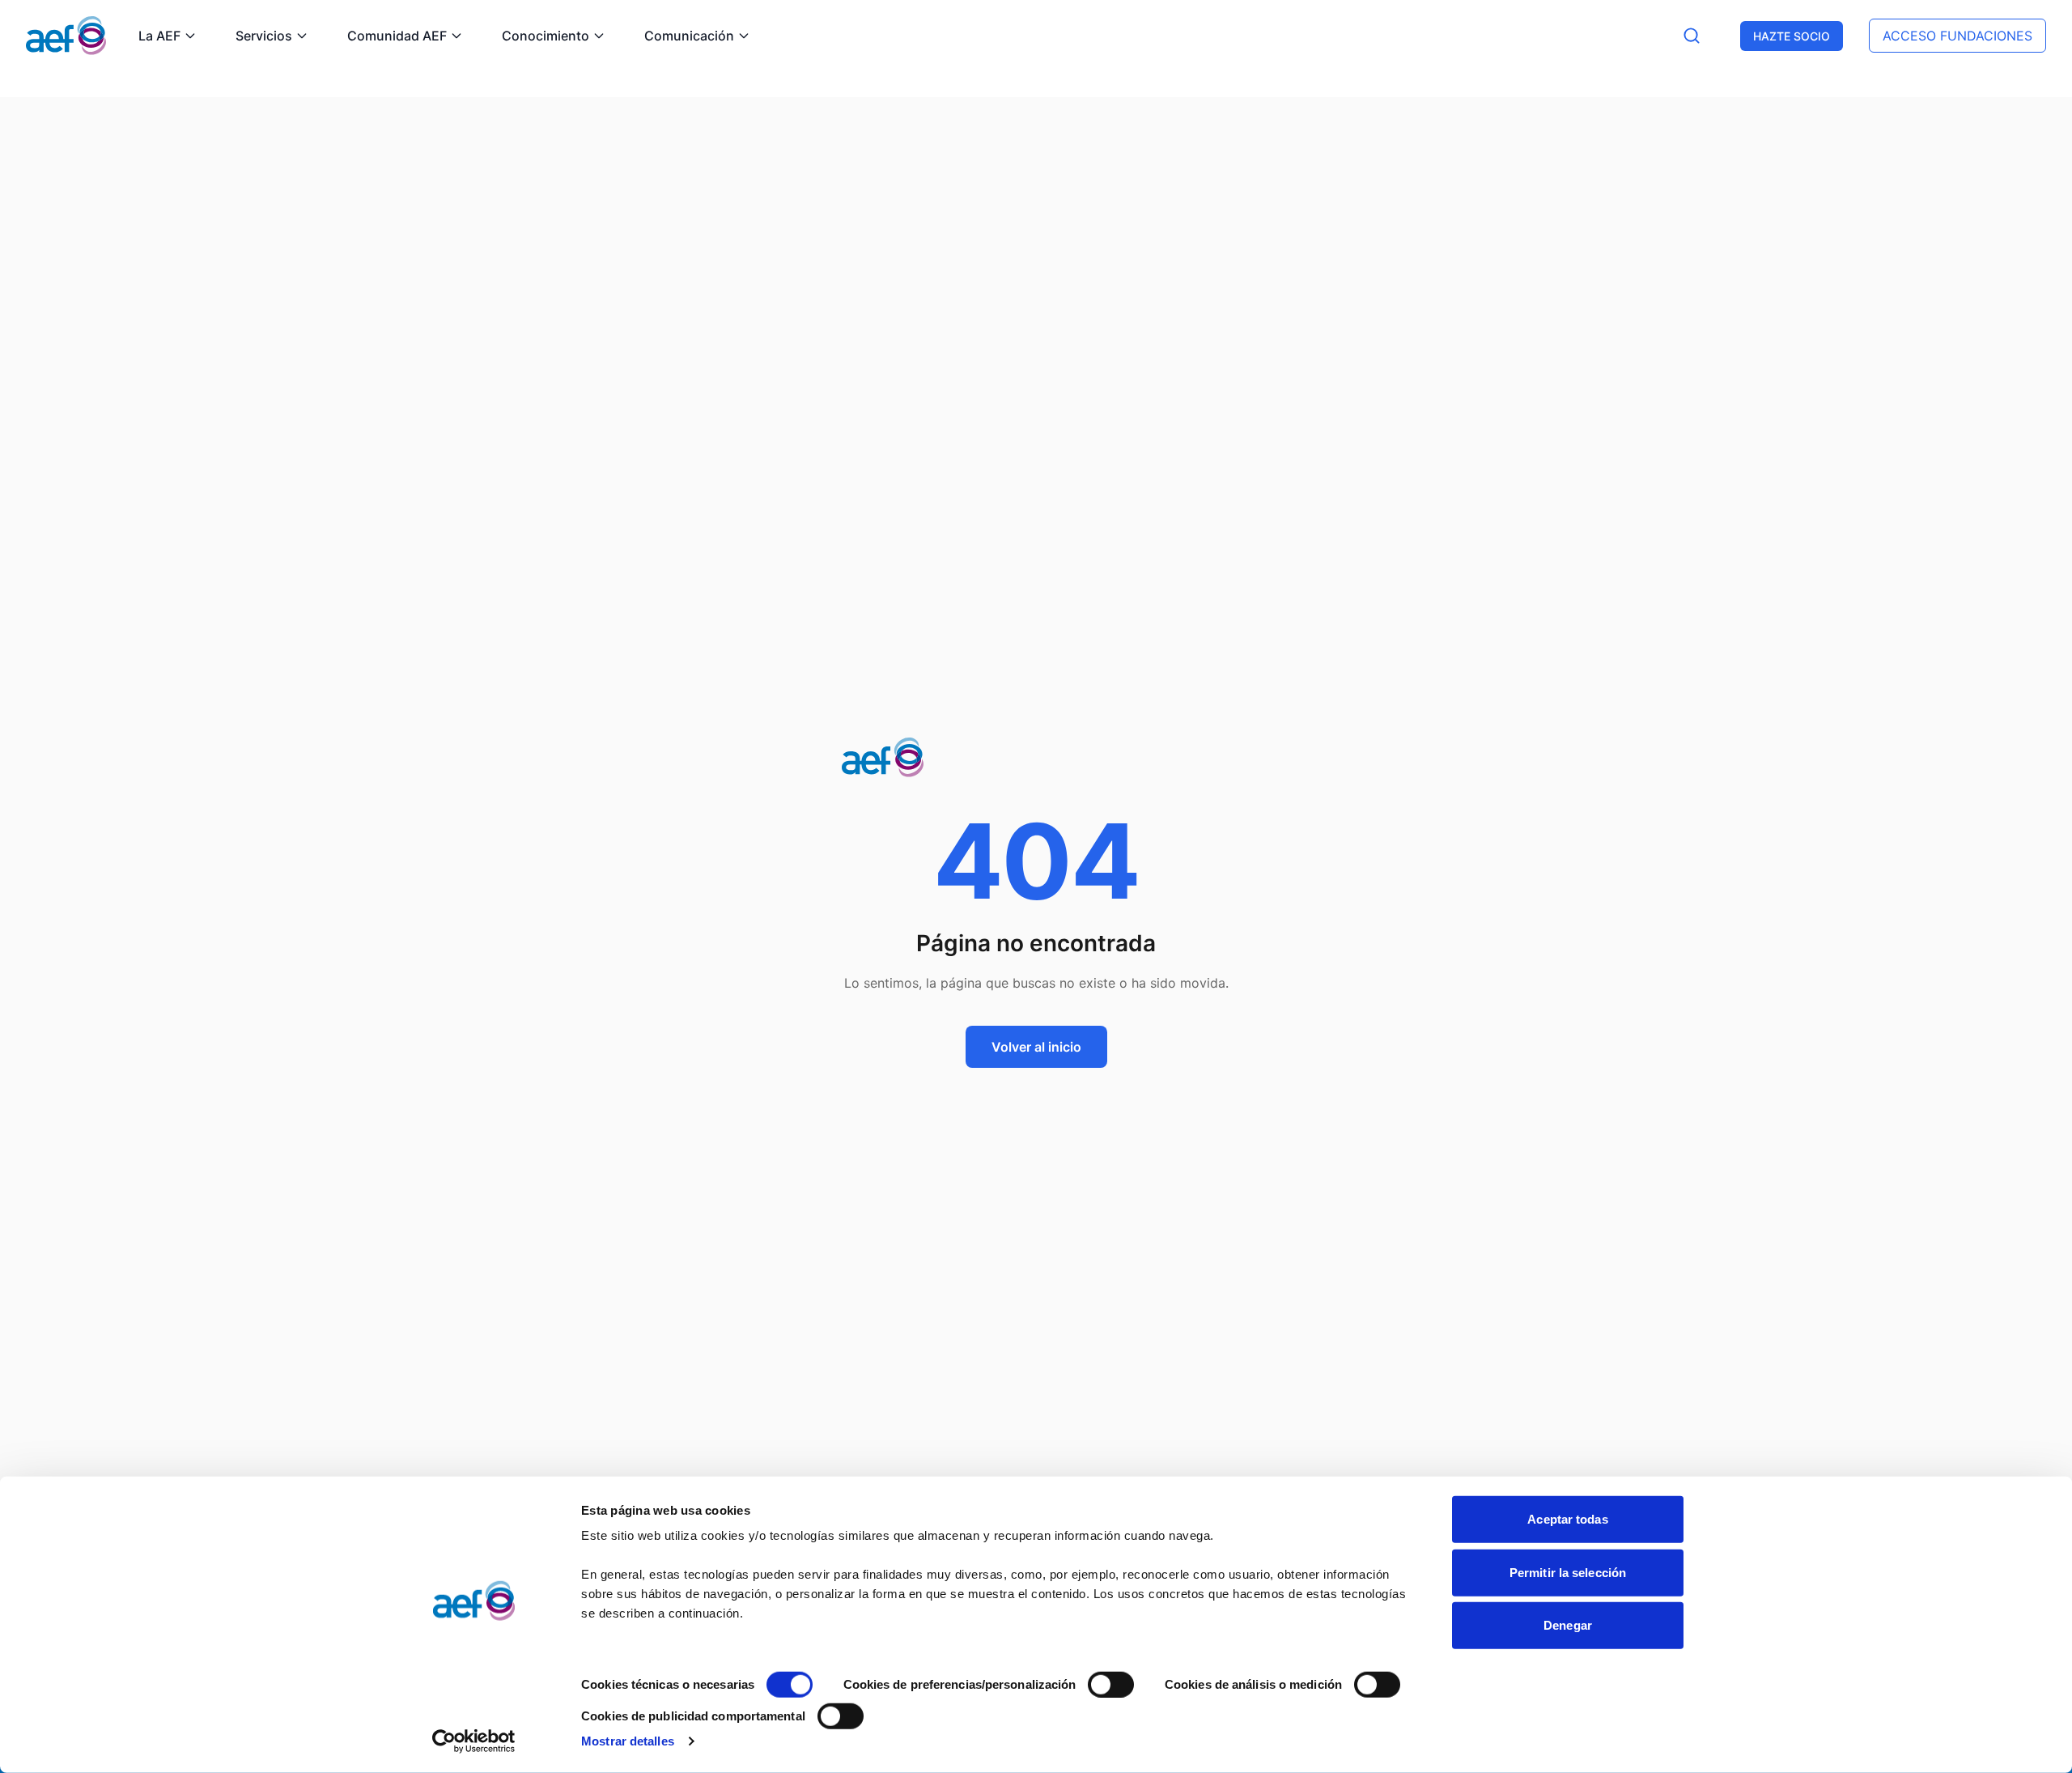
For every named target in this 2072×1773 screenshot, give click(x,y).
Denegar (1568, 1625)
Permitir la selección (1568, 1572)
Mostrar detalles (628, 1741)
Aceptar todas (1567, 1519)
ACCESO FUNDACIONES (1957, 36)
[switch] (1111, 1685)
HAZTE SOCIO (1792, 36)
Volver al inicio (1036, 1047)
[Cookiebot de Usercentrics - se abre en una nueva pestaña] (474, 1741)
